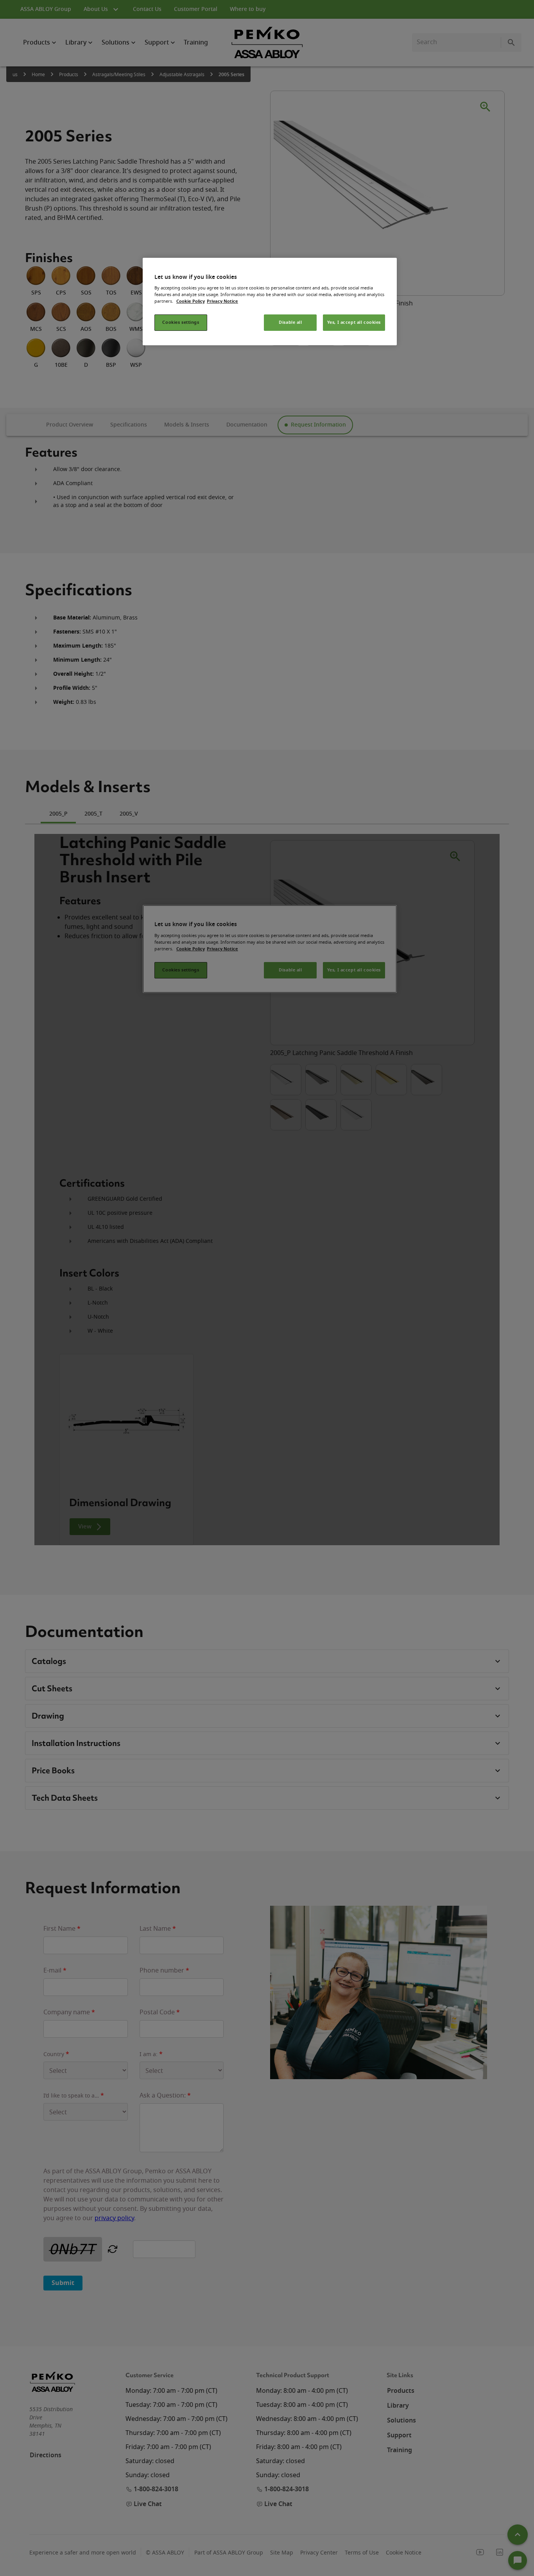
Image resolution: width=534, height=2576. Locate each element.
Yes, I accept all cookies (354, 322)
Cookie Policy (191, 301)
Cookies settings (181, 322)
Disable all (290, 322)
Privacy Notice (222, 301)
